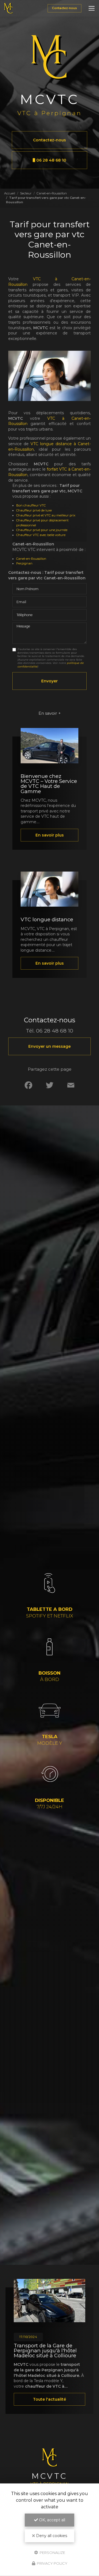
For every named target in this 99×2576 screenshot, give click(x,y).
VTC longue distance (47, 919)
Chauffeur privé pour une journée (42, 530)
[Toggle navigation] (92, 8)
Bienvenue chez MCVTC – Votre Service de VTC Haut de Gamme (49, 784)
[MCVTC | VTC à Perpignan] (8, 8)
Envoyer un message (50, 1046)
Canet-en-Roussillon (52, 193)
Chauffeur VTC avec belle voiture (41, 535)
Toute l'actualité (50, 2399)
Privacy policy (52, 2563)
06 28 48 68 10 (51, 160)
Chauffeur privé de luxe (34, 510)
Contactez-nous (64, 8)
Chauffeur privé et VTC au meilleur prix (46, 515)
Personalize (52, 2552)
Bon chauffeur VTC (31, 505)
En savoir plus (50, 835)
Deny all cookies (51, 2536)
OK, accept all (52, 2520)
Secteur (26, 193)
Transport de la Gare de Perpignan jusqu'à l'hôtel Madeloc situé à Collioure (45, 2351)
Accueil (10, 193)
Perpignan (24, 563)
